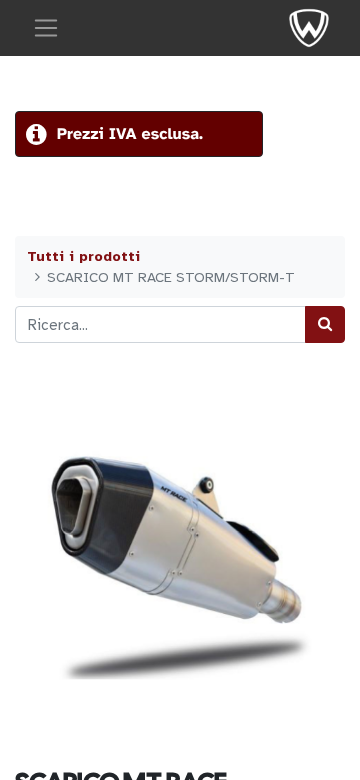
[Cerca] (325, 324)
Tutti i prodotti (83, 256)
